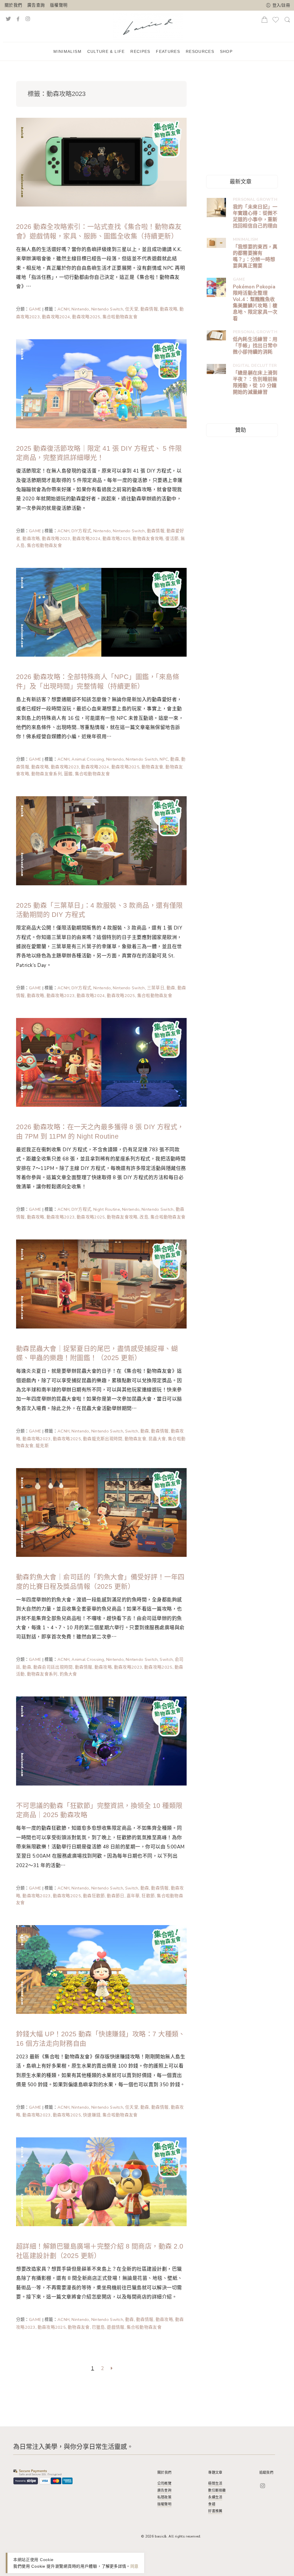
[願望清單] (276, 22)
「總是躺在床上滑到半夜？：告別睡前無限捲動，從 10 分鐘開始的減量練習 (255, 383)
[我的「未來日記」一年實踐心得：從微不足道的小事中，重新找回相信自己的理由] (216, 208)
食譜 (212, 2504)
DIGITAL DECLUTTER (255, 366)
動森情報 (149, 309)
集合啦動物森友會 (120, 317)
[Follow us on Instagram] (34, 18)
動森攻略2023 (56, 539)
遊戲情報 (116, 2327)
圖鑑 (68, 774)
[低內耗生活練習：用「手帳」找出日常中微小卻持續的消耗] (216, 335)
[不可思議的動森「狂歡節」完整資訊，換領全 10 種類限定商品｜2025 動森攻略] (101, 1740)
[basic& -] (148, 26)
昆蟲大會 (157, 1439)
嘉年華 (133, 1896)
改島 (144, 1217)
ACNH (63, 309)
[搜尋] (287, 22)
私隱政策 (164, 2497)
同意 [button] (135, 2566)
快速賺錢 (92, 2115)
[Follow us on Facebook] (18, 18)
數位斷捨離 (217, 2490)
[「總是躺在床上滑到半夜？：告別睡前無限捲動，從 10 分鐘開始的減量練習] (216, 369)
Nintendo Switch (107, 309)
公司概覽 (164, 2484)
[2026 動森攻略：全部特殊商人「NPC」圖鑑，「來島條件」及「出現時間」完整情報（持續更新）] (101, 612)
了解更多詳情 (114, 2566)
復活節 (172, 539)
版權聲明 (59, 5)
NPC (164, 759)
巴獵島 (98, 2327)
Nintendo (80, 309)
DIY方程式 (81, 531)
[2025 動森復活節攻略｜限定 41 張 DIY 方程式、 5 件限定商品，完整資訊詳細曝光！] (101, 383)
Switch (132, 1431)
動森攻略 (169, 309)
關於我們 (13, 5)
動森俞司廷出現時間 (53, 1667)
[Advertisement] (249, 118)
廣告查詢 (36, 5)
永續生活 (215, 2497)
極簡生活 (215, 2484)
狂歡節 (148, 1896)
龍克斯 (42, 1446)
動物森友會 (152, 767)
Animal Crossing (88, 759)
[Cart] (264, 21)
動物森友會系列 (47, 774)
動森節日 (116, 1896)
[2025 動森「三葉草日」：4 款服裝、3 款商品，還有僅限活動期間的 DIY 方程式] (101, 840)
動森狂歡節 (94, 1896)
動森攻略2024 (56, 317)
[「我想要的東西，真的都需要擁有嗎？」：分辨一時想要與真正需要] (216, 243)
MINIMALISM (245, 239)
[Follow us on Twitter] (8, 18)
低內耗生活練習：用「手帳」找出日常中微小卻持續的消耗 (255, 346)
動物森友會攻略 (148, 539)
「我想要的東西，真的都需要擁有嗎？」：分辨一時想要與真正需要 (255, 257)
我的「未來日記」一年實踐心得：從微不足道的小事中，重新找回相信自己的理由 (255, 217)
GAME (35, 309)
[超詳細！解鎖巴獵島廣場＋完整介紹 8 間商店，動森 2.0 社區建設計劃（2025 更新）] (101, 2181)
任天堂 (132, 309)
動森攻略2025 (86, 317)
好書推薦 (215, 2511)
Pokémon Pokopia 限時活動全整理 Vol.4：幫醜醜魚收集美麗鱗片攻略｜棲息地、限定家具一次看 (255, 303)
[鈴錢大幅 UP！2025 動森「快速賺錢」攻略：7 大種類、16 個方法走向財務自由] (101, 1969)
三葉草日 (156, 988)
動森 (175, 759)
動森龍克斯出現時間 (103, 1439)
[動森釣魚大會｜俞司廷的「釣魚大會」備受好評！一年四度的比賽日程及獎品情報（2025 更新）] (101, 1512)
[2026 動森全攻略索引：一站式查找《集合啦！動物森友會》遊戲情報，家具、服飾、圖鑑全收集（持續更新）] (101, 162)
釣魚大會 (68, 1674)
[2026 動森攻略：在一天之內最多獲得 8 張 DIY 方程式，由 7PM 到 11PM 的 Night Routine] (101, 1062)
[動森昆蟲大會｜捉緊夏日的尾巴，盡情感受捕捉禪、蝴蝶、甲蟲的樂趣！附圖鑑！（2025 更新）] (101, 1283)
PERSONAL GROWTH (255, 199)
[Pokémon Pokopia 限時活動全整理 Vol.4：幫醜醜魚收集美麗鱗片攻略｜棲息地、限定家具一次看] (216, 287)
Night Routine (107, 1209)
